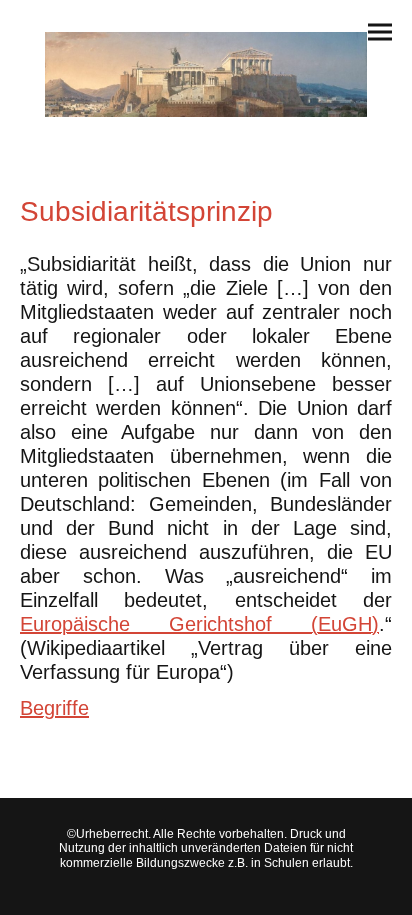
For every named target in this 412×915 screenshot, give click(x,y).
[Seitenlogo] (206, 74)
